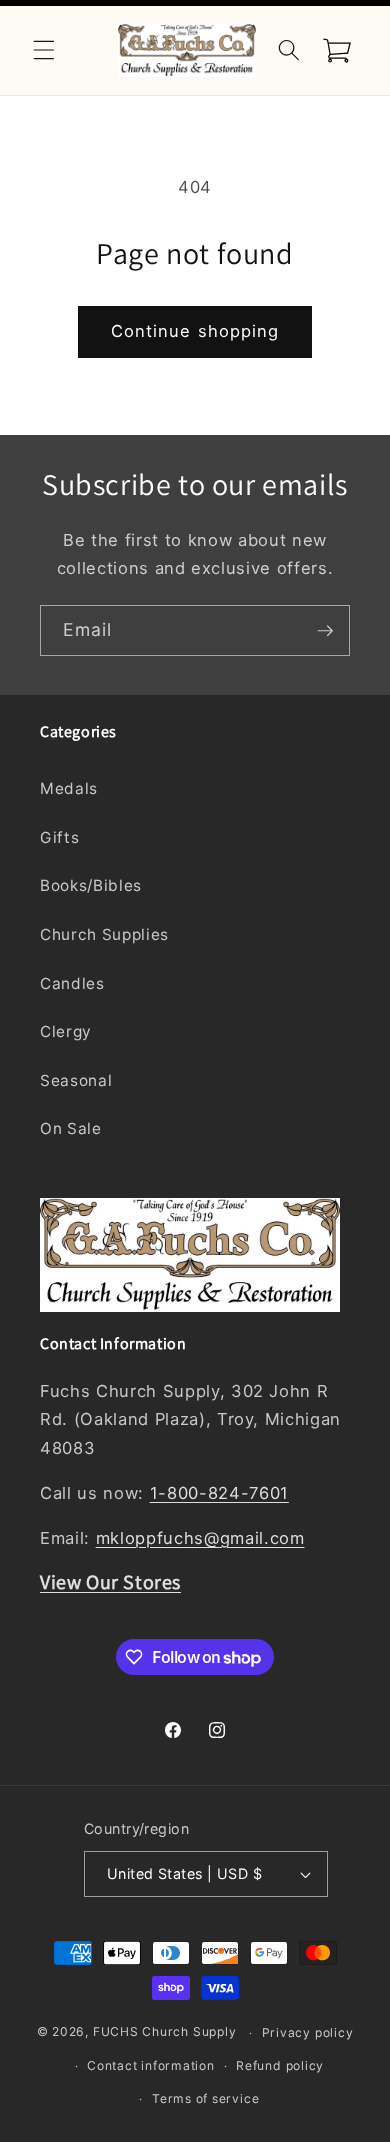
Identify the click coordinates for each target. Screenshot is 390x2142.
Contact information (151, 2065)
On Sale (71, 1128)
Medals (69, 788)
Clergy (66, 1031)
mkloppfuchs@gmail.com (200, 1538)
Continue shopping (195, 331)
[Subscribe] (325, 631)
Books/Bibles (91, 885)
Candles (72, 983)
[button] (44, 50)
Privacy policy (308, 2032)
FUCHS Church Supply (165, 2032)
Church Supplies (104, 934)
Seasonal (76, 1080)
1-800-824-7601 (219, 1493)
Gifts (59, 837)
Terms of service (205, 2098)
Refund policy (280, 2065)
